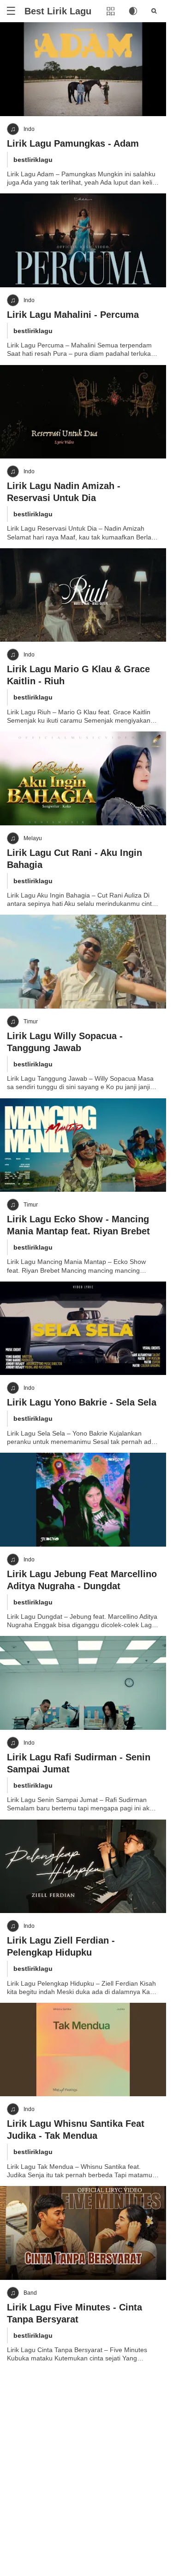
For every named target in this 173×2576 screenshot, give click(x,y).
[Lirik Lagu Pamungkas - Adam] (83, 69)
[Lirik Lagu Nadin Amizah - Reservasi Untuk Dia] (83, 412)
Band (30, 2293)
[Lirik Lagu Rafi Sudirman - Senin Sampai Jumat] (83, 1683)
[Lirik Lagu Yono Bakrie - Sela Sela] (83, 1328)
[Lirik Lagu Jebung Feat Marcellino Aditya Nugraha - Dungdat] (83, 1500)
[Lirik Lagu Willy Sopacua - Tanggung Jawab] (83, 962)
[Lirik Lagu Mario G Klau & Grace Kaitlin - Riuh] (83, 595)
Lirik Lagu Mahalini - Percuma (73, 315)
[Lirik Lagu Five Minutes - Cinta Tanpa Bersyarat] (83, 2233)
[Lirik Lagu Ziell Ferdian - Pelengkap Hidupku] (83, 1867)
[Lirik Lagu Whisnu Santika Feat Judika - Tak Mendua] (83, 2050)
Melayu (33, 838)
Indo (29, 129)
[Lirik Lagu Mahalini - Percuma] (83, 240)
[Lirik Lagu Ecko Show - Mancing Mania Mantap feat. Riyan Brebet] (83, 1145)
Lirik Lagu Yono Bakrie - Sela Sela (82, 1402)
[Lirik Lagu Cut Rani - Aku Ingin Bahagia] (83, 778)
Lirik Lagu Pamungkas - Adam (73, 143)
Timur (31, 1022)
